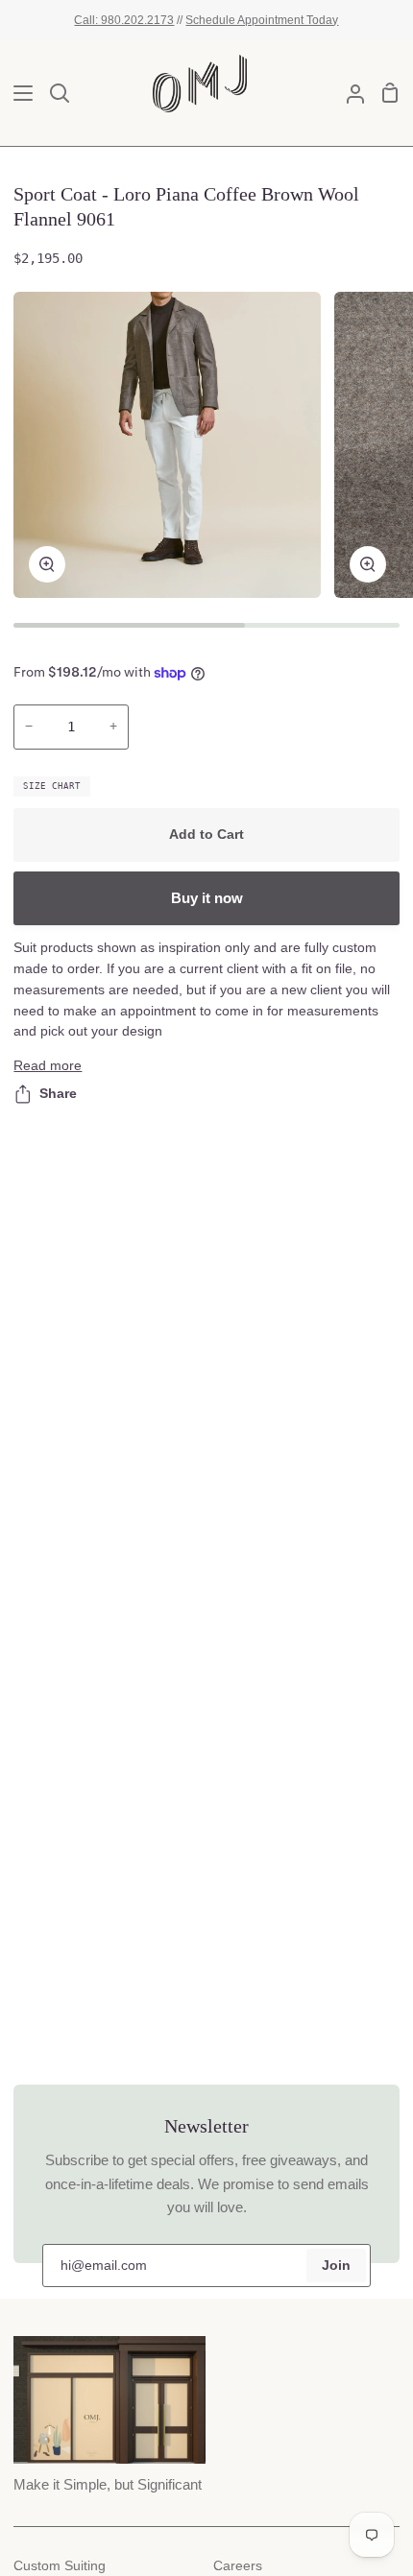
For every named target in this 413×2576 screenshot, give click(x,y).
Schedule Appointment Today (262, 20)
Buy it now (207, 898)
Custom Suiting (60, 2566)
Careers (238, 2566)
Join (336, 2266)
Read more (48, 1066)
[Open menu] (17, 93)
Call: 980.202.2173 (124, 20)
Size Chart (52, 786)
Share (58, 1094)
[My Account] (348, 93)
